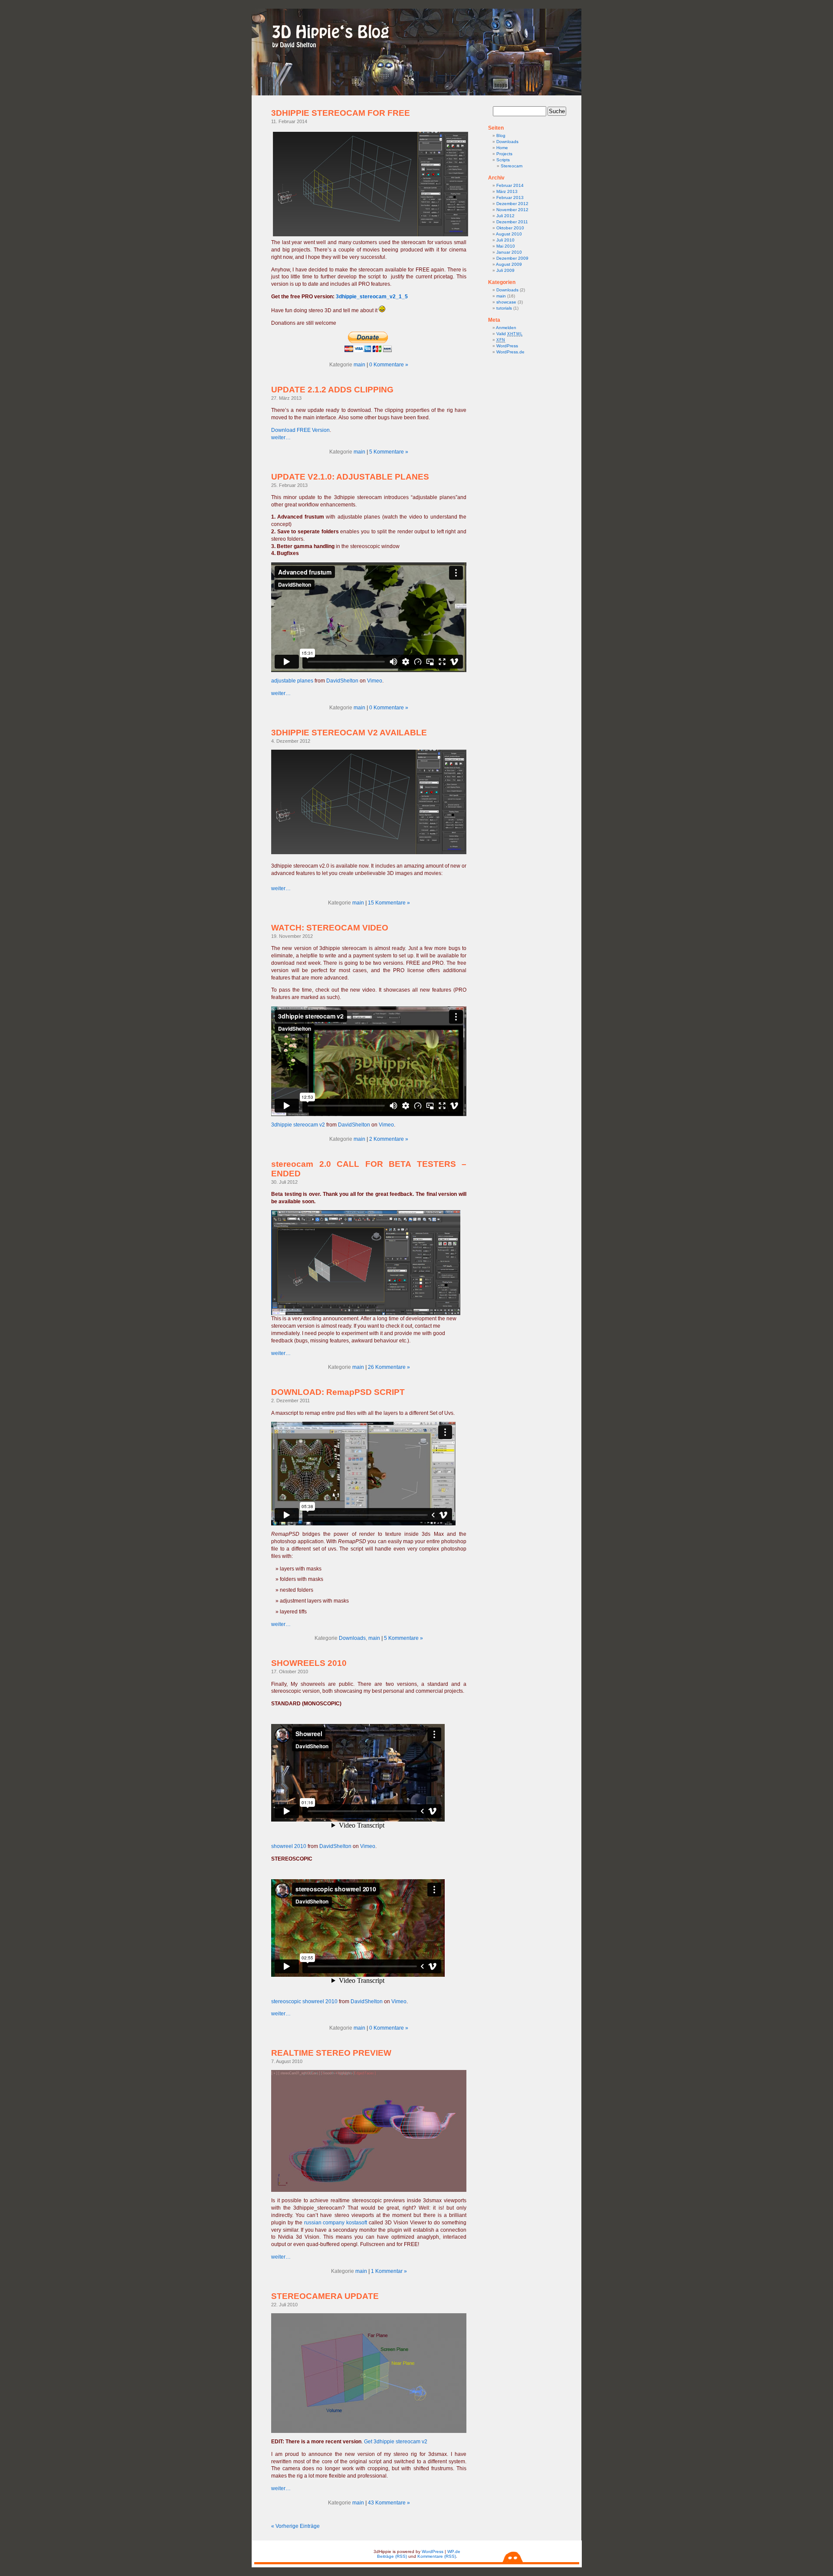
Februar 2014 (510, 185)
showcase (506, 302)
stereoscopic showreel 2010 (304, 2001)
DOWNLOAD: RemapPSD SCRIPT (338, 1392)
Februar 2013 (510, 198)
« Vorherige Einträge (295, 2526)
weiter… (281, 437)
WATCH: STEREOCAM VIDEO (330, 928)
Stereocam (512, 166)
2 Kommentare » (389, 1139)
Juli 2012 (505, 216)
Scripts (503, 160)
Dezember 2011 (512, 222)
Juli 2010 (505, 240)
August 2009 (509, 264)
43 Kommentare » (389, 2503)
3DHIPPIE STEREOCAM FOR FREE (341, 113)
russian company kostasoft (336, 2223)
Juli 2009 (505, 270)
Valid (509, 334)
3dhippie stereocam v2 (298, 1125)
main (359, 365)
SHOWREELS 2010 (309, 1663)
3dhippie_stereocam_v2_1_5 (372, 297)
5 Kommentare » (389, 452)
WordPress (507, 346)
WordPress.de (510, 352)
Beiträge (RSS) (392, 2556)
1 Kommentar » (389, 2271)
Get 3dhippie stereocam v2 (396, 2442)
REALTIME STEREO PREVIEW (331, 2053)
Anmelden (506, 328)
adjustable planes (292, 681)
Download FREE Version (300, 430)
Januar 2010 (509, 252)
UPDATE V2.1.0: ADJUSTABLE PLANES (350, 477)
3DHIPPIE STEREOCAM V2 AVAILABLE (349, 733)
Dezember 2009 (512, 258)
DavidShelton (342, 681)
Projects (504, 154)
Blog (501, 135)
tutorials (504, 308)
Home (502, 148)
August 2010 (509, 234)
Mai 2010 (506, 246)
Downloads (352, 1638)
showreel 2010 (289, 1846)
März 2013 (507, 191)
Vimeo (375, 681)
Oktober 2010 (510, 228)
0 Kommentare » (389, 365)
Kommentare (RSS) (437, 2556)
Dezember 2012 (512, 204)
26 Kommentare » (389, 1367)
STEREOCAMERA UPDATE (325, 2296)
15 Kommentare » (389, 903)
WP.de (454, 2552)
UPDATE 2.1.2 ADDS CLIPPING (332, 390)
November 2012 (512, 210)
